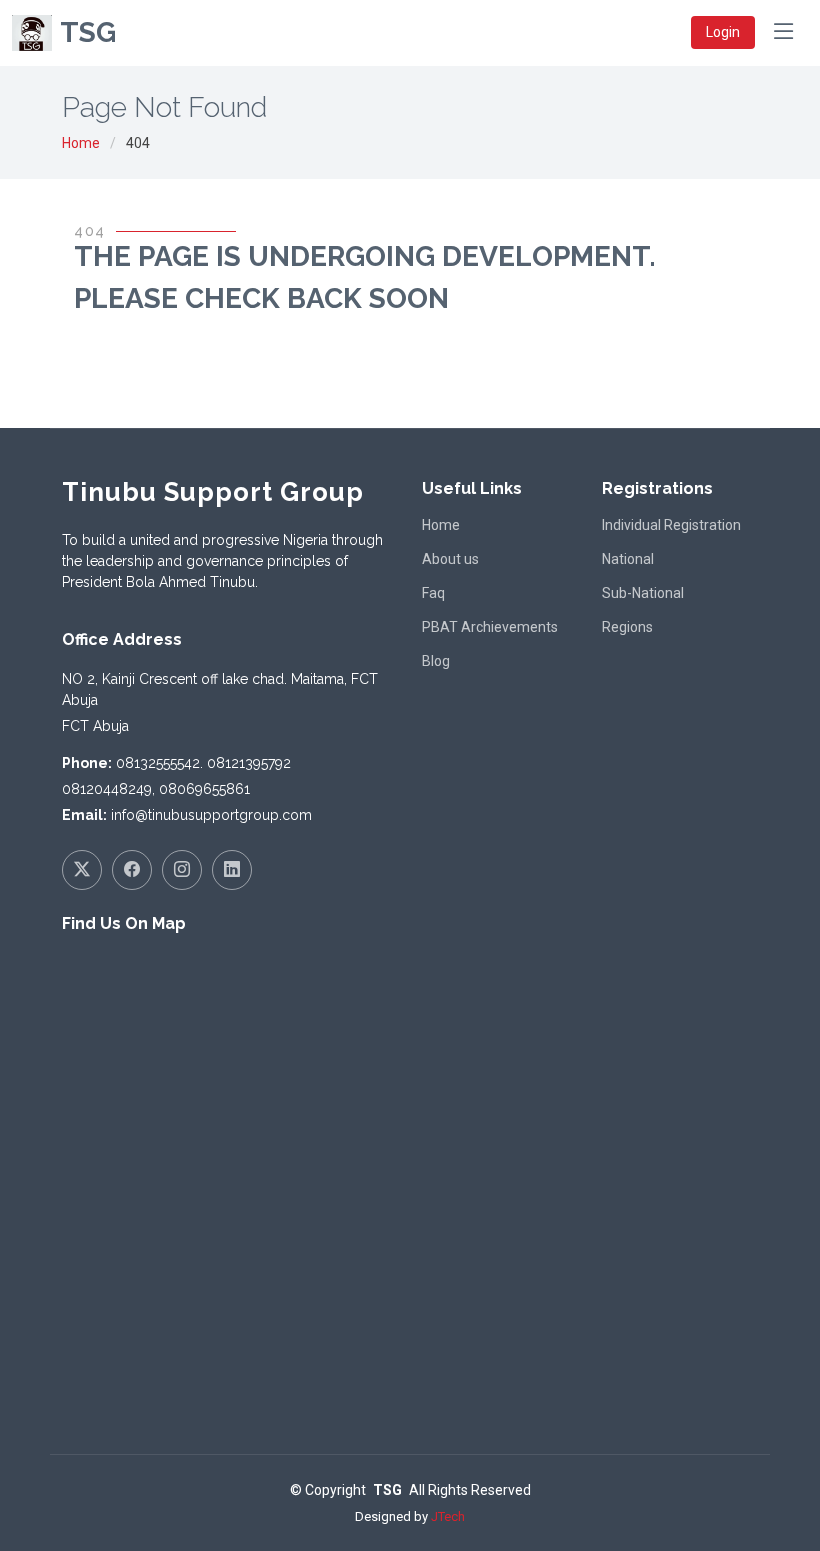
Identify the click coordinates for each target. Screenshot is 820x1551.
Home (81, 143)
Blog (436, 661)
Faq (433, 593)
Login (723, 32)
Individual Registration (671, 525)
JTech (448, 1516)
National (628, 559)
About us (450, 559)
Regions (627, 627)
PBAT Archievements (490, 627)
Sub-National (643, 593)
